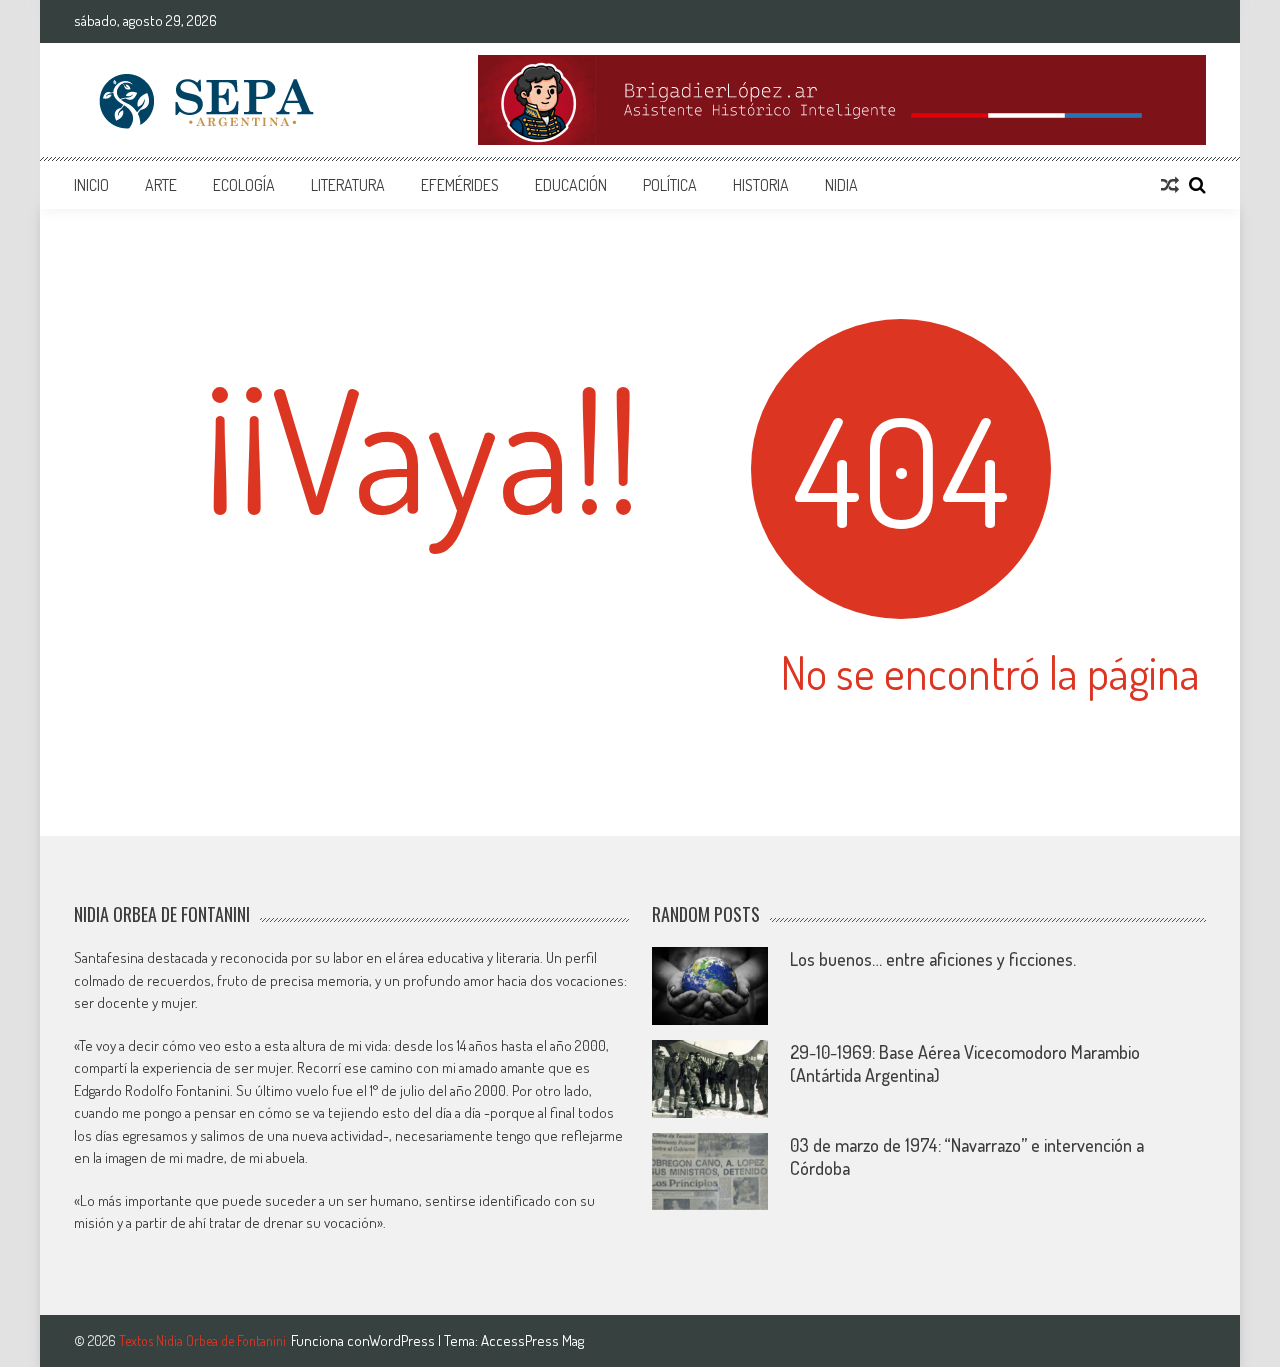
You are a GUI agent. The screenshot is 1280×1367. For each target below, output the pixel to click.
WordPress (403, 1340)
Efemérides (460, 185)
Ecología (244, 185)
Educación (571, 185)
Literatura (348, 185)
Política (670, 185)
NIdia (841, 185)
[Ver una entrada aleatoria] (1170, 185)
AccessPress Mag (532, 1340)
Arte (161, 185)
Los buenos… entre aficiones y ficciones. (933, 959)
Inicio (91, 185)
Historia (761, 185)
